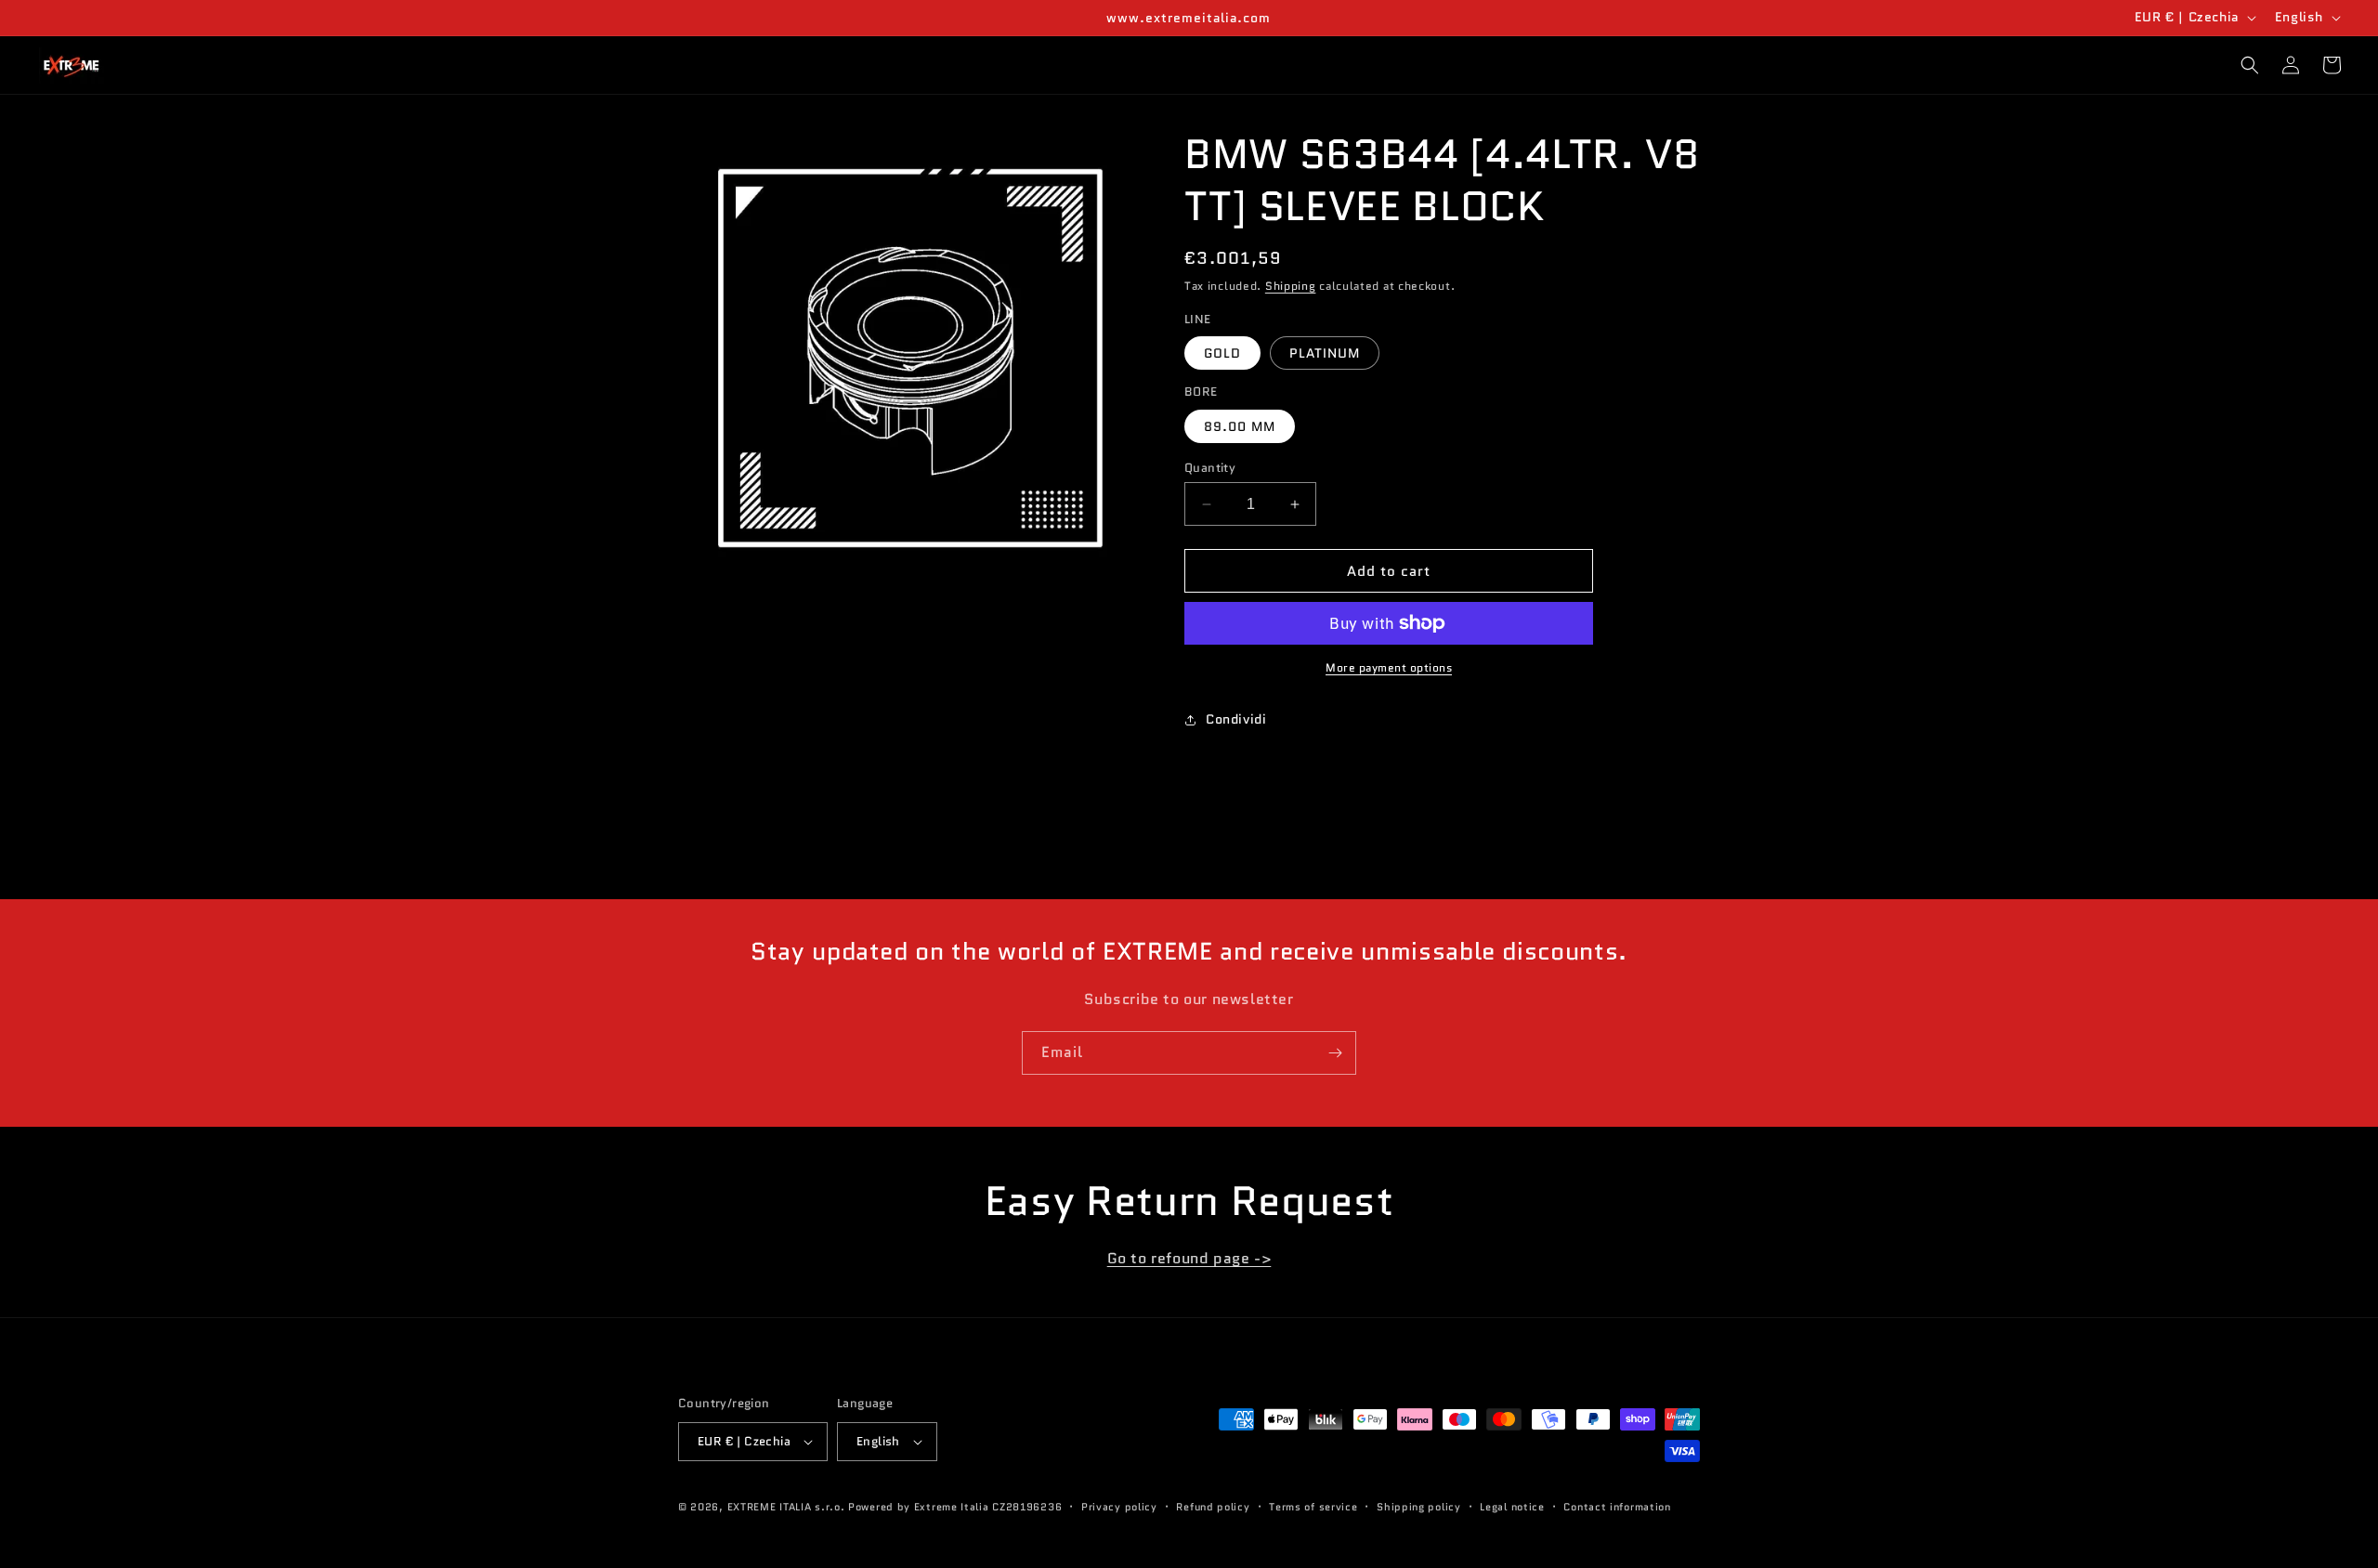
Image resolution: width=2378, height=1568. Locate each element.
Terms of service (1313, 1507)
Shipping (1291, 286)
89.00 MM (1240, 426)
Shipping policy (1419, 1507)
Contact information (1617, 1507)
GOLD (1222, 353)
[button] (2250, 65)
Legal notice (1512, 1507)
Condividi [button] (1236, 719)
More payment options (1389, 667)
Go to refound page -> (1189, 1258)
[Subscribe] (1335, 1053)
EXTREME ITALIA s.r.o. (786, 1507)
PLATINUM (1325, 353)
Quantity (1210, 468)
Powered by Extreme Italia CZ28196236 (955, 1507)
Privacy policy (1119, 1507)
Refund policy (1213, 1507)
